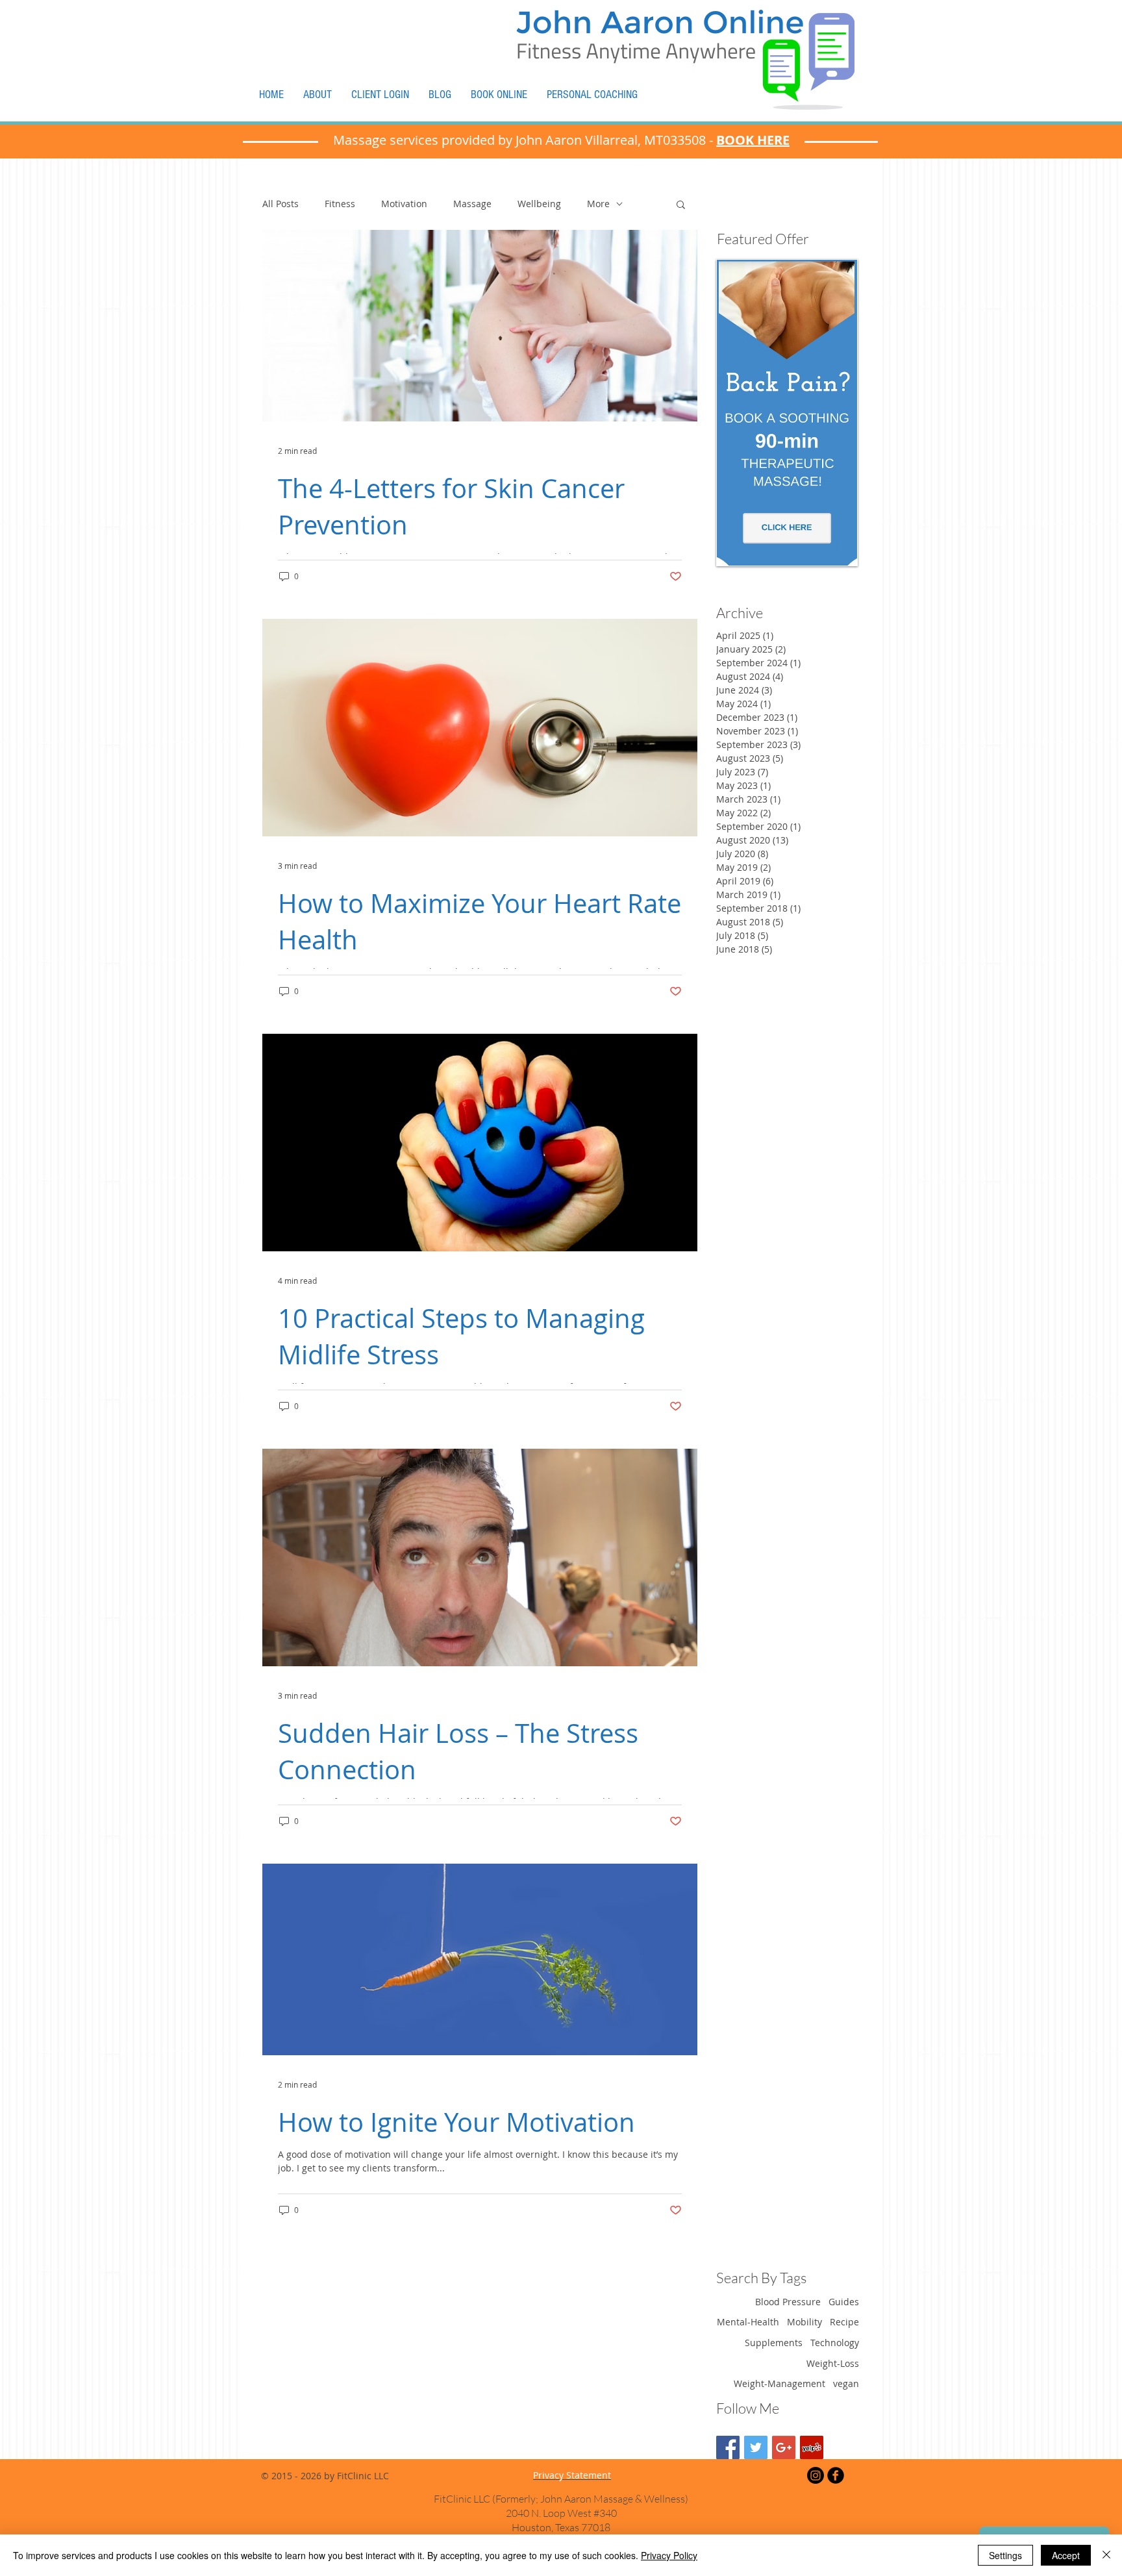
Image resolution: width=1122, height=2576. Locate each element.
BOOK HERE (753, 140)
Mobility (804, 2322)
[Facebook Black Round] (836, 2475)
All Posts (280, 204)
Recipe (844, 2322)
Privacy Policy (669, 2555)
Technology (835, 2343)
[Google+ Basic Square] (784, 2447)
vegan (846, 2383)
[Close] (1106, 2555)
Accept (1066, 2555)
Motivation (404, 204)
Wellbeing (539, 204)
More (598, 204)
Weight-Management (779, 2383)
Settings (1005, 2555)
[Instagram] (816, 2475)
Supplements (774, 2343)
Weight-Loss (833, 2363)
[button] (681, 206)
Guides (844, 2302)
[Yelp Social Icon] (812, 2447)
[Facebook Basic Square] (728, 2447)
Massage (472, 204)
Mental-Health (748, 2322)
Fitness (340, 204)
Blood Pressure (788, 2302)
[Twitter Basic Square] (756, 2447)
